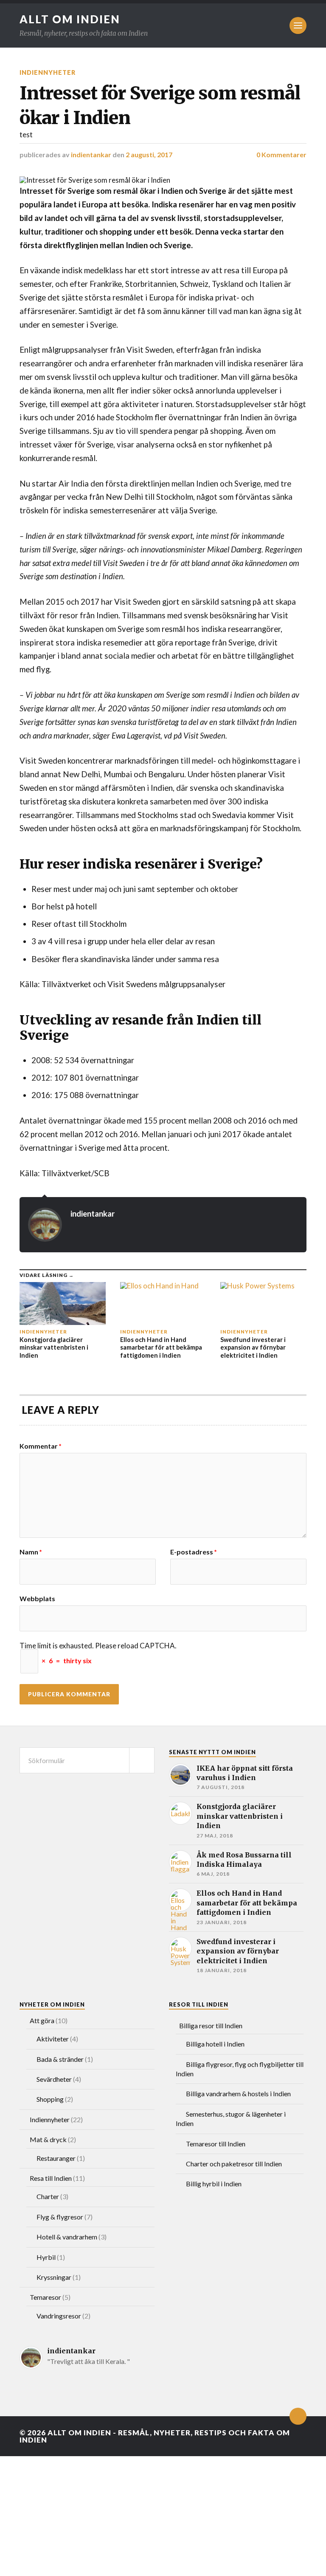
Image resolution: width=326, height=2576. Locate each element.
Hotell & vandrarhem (67, 2237)
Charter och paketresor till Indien (234, 2164)
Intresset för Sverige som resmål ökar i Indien (160, 105)
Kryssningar (54, 2277)
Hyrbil (46, 2257)
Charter (48, 2196)
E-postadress (194, 1552)
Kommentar (41, 1446)
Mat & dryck (48, 2139)
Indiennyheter (48, 72)
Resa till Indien (51, 2178)
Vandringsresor (59, 2316)
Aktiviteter (53, 2039)
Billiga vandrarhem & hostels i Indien (238, 2093)
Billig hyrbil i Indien (214, 2184)
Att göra (42, 2020)
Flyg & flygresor (60, 2217)
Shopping (50, 2099)
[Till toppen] (298, 2416)
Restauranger (56, 2158)
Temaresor (45, 2297)
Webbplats (37, 1598)
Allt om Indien (70, 19)
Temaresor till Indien (216, 2144)
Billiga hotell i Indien (215, 2044)
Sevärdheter (54, 2079)
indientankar (91, 154)
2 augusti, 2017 (149, 154)
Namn (31, 1552)
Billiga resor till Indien (211, 2025)
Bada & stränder (60, 2059)
